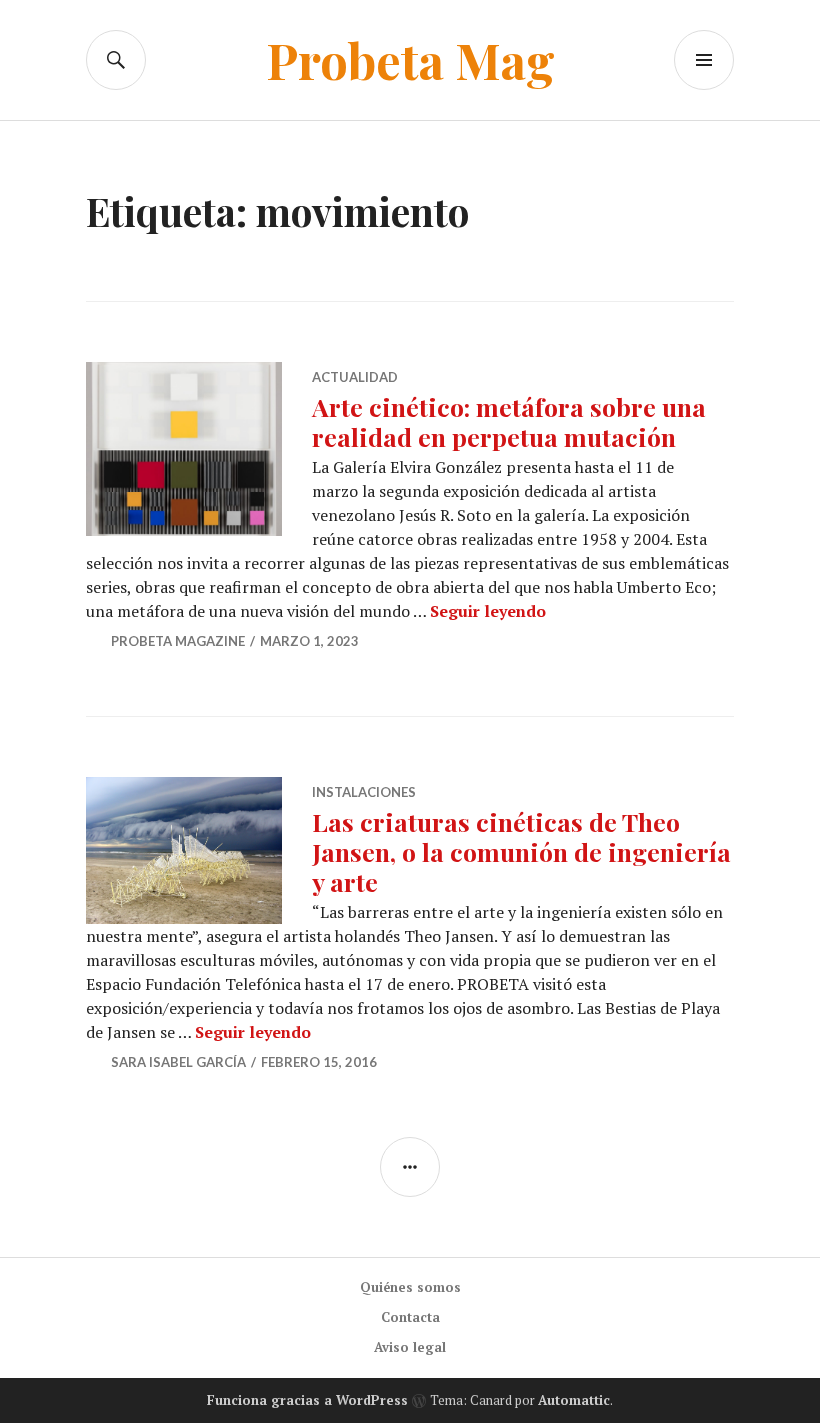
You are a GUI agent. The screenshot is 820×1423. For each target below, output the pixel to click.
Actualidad (355, 377)
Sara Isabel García (178, 1062)
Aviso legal (410, 1347)
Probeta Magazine (178, 641)
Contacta (410, 1317)
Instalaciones (364, 792)
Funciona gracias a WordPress (307, 1400)
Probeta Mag (410, 59)
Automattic (574, 1400)
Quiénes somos (410, 1287)
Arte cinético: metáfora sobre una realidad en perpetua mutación (509, 421)
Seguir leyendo (488, 611)
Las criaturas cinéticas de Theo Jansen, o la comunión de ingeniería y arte (521, 851)
